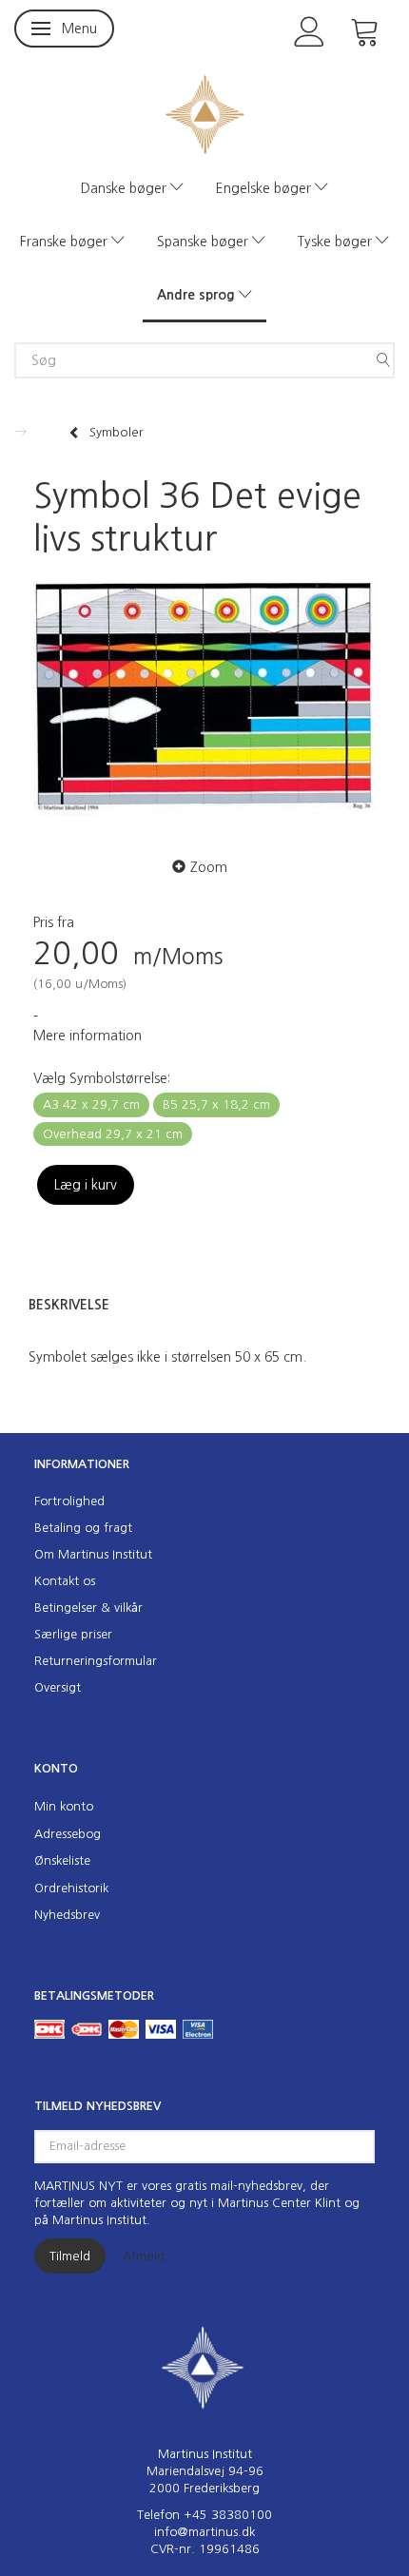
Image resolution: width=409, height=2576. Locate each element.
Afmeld (144, 2256)
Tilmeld (70, 2256)
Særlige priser (73, 1634)
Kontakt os (65, 1581)
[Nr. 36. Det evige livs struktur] (204, 703)
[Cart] (365, 30)
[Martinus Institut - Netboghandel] (205, 113)
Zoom (209, 867)
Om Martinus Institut (93, 1554)
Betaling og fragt (83, 1528)
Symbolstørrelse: (102, 1078)
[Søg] (383, 360)
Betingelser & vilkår (88, 1608)
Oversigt (58, 1687)
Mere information (88, 1036)
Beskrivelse (69, 1305)
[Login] (310, 30)
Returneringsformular (96, 1661)
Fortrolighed (69, 1501)
